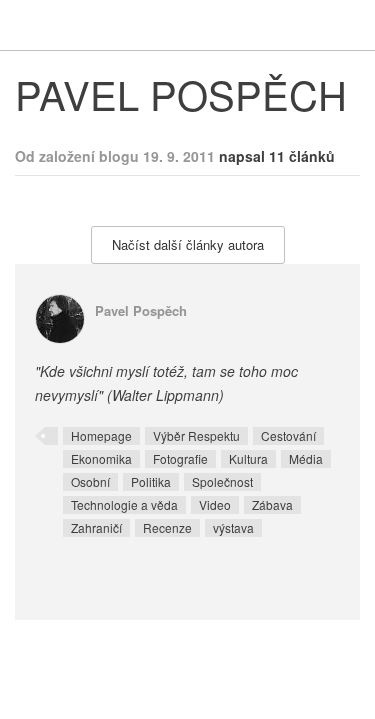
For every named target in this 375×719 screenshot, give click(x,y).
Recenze (167, 527)
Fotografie (180, 458)
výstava (233, 527)
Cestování (288, 435)
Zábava (272, 504)
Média (306, 458)
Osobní (90, 481)
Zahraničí (96, 527)
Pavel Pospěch (141, 310)
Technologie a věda (124, 504)
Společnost (222, 481)
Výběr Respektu (196, 435)
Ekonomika (101, 458)
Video (215, 504)
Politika (151, 481)
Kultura (248, 458)
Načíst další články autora (188, 244)
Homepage (101, 435)
